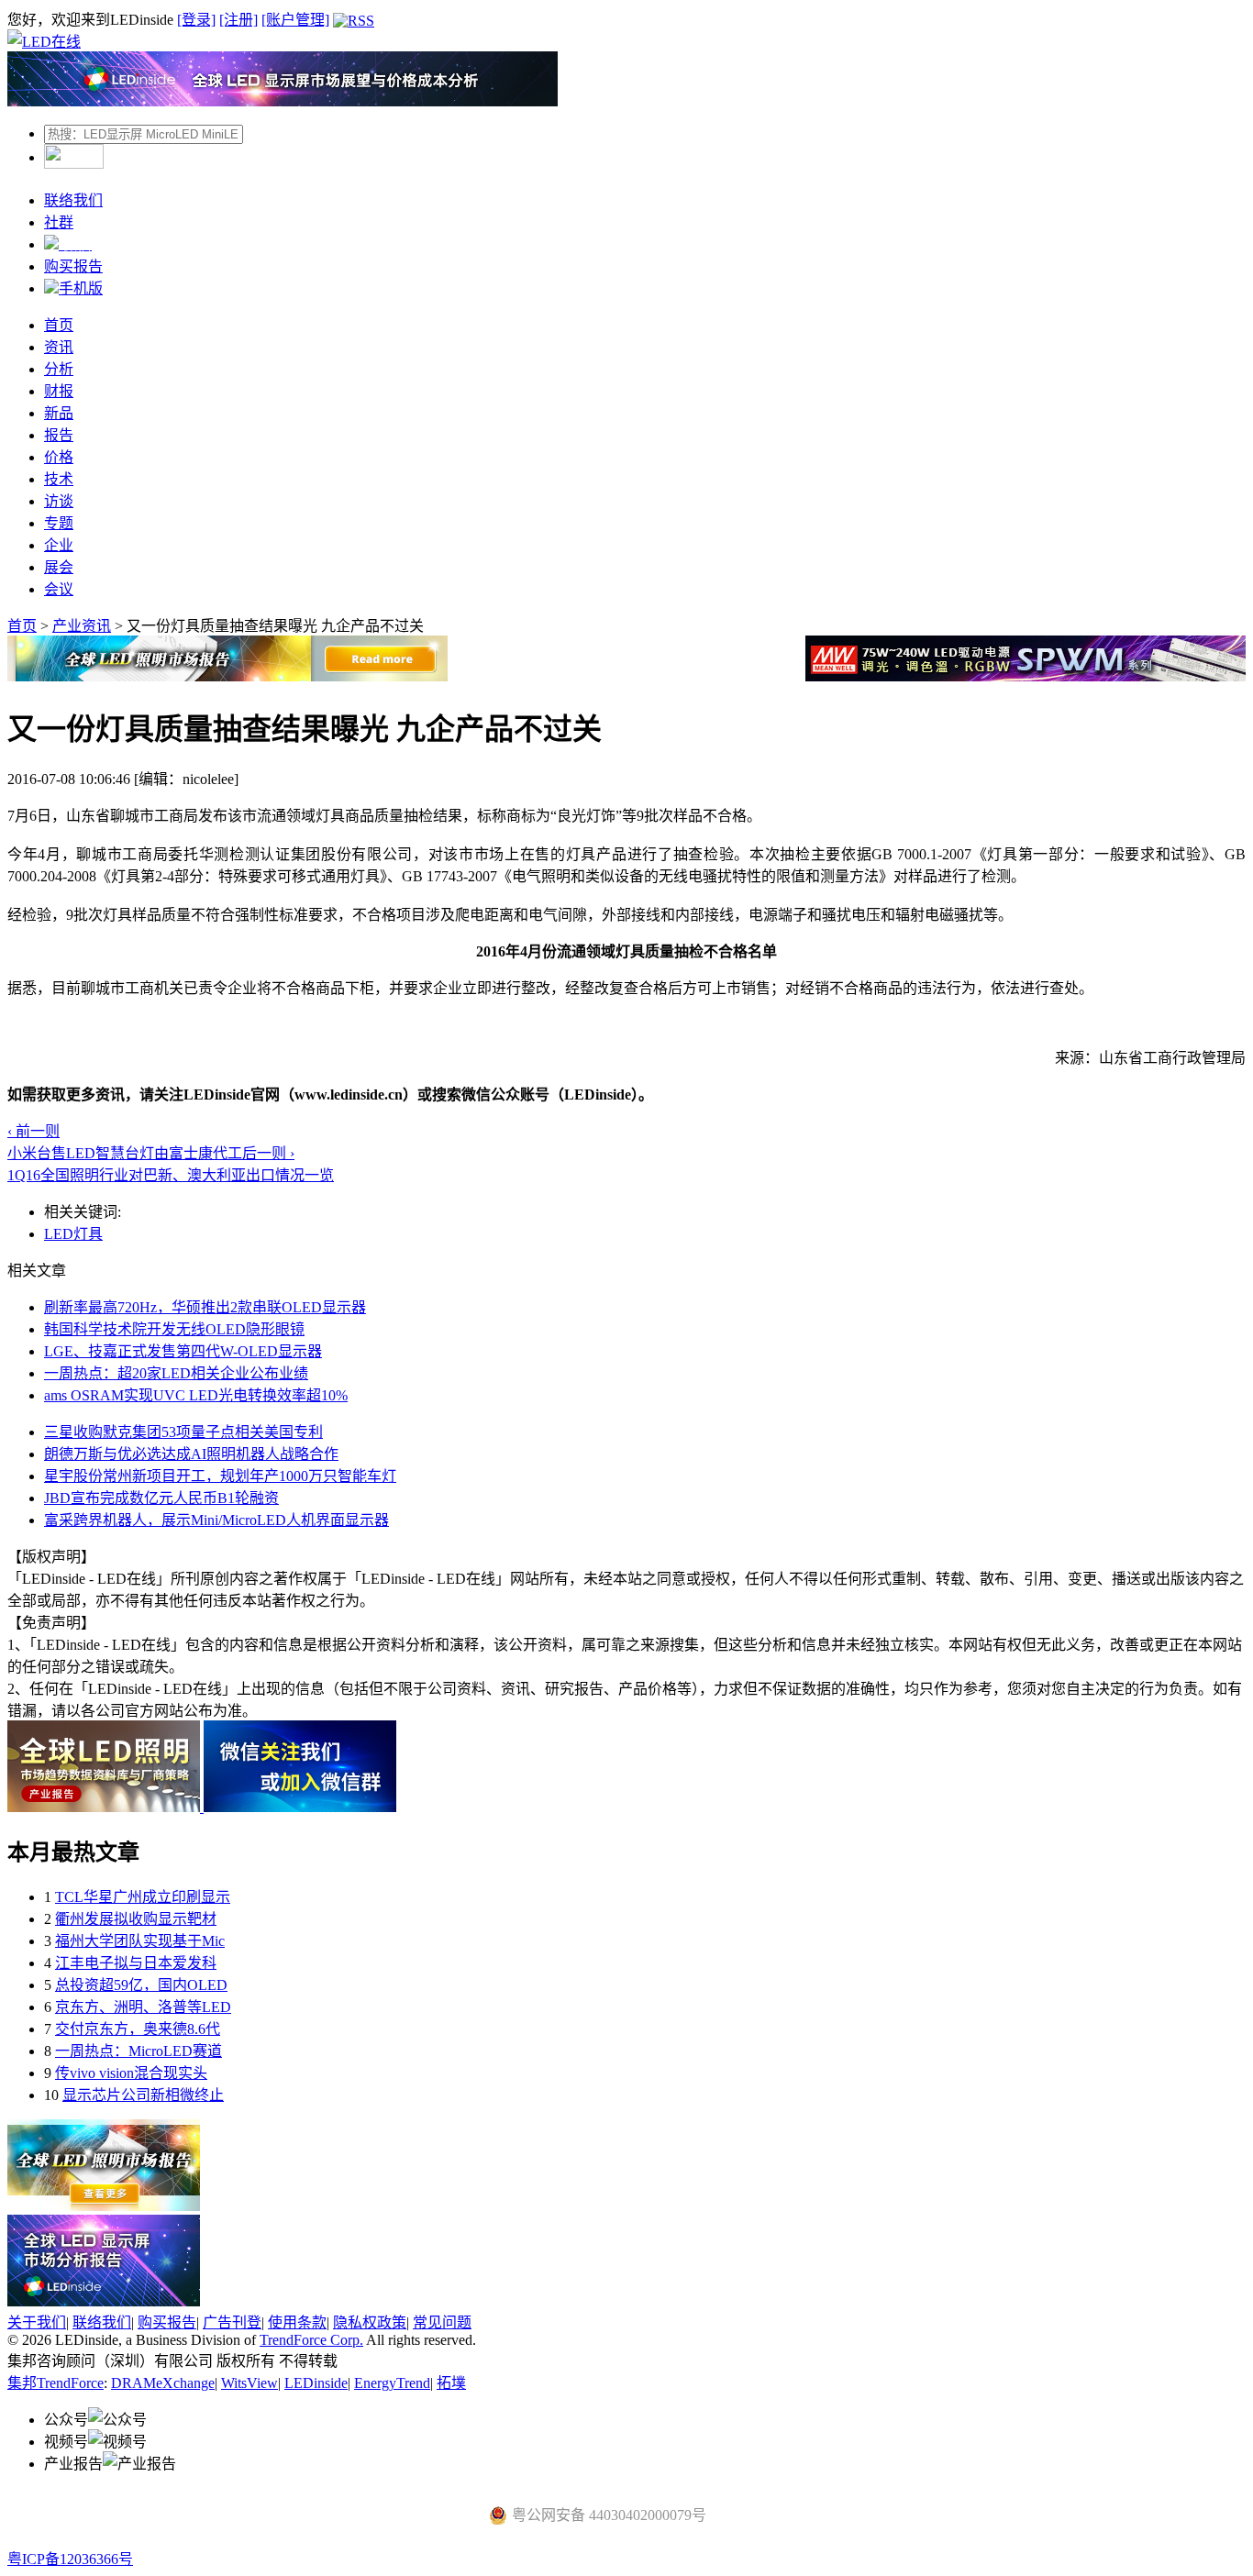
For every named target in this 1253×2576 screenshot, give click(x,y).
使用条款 (297, 2322)
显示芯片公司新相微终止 (143, 2095)
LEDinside (316, 2383)
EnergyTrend (392, 2383)
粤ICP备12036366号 (70, 2559)
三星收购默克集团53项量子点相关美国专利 (183, 1432)
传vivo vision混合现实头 (131, 2073)
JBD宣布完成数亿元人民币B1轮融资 (161, 1498)
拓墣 (451, 2383)
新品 (59, 413)
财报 (59, 391)
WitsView (249, 2383)
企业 (59, 545)
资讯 (59, 347)
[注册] (238, 20)
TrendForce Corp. (311, 2340)
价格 (59, 457)
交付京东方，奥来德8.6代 (138, 2029)
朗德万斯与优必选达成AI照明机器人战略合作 (191, 1454)
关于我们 (37, 2322)
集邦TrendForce (55, 2383)
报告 (59, 435)
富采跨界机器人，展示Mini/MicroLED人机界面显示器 (216, 1520)
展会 (59, 567)
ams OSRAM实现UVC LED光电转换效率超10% (196, 1395)
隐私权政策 (370, 2322)
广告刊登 (232, 2322)
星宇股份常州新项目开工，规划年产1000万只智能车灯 (220, 1476)
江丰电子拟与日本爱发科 (136, 1963)
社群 (59, 222)
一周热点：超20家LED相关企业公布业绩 (176, 1373)
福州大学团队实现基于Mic (140, 1941)
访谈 (59, 501)
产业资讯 (82, 626)
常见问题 (442, 2322)
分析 (59, 369)
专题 (59, 523)
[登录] (196, 20)
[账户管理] (295, 20)
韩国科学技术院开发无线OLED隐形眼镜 (174, 1329)
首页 (59, 325)
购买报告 (73, 266)
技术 (59, 479)
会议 (59, 589)
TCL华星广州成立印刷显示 (143, 1897)
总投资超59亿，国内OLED (141, 1985)
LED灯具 (73, 1234)
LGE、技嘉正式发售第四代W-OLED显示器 (183, 1351)
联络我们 (73, 200)
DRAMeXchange (163, 2383)
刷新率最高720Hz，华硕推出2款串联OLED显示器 (205, 1307)
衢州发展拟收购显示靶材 (136, 1919)
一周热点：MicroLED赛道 (139, 2051)
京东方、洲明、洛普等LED (143, 2007)
